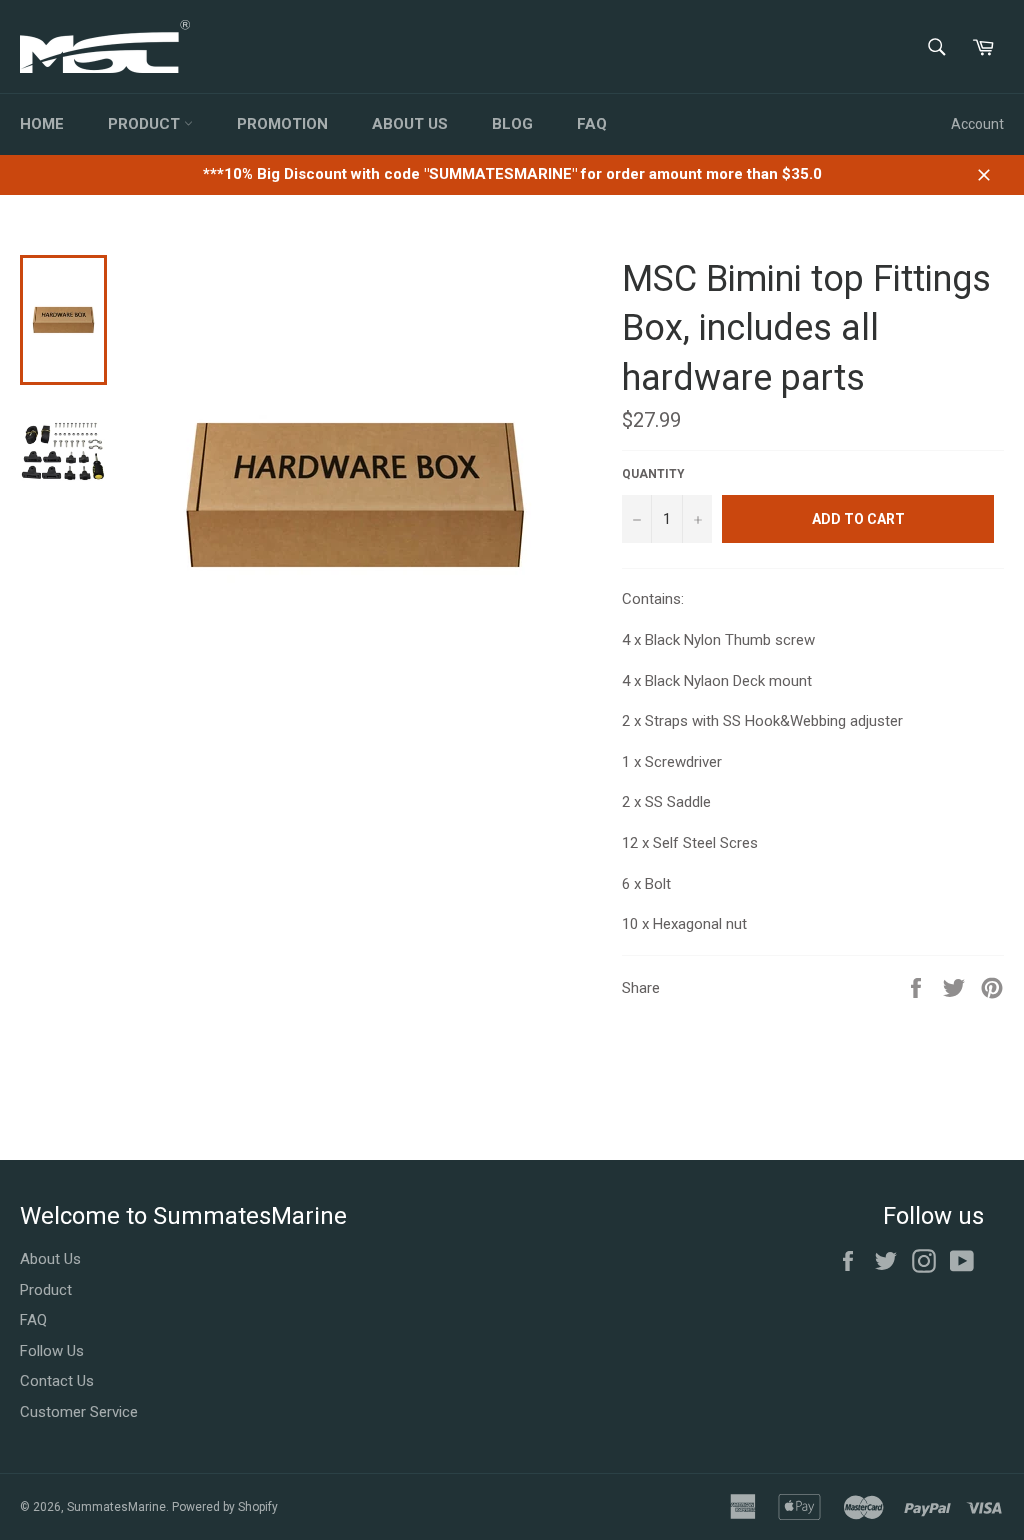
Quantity (653, 474)
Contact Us (57, 1381)
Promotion (282, 124)
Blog (512, 124)
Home (42, 124)
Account (977, 124)
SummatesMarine (116, 1507)
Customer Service (79, 1412)
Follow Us (52, 1351)
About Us (410, 124)
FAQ (592, 124)
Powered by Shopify (225, 1507)
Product (146, 124)
